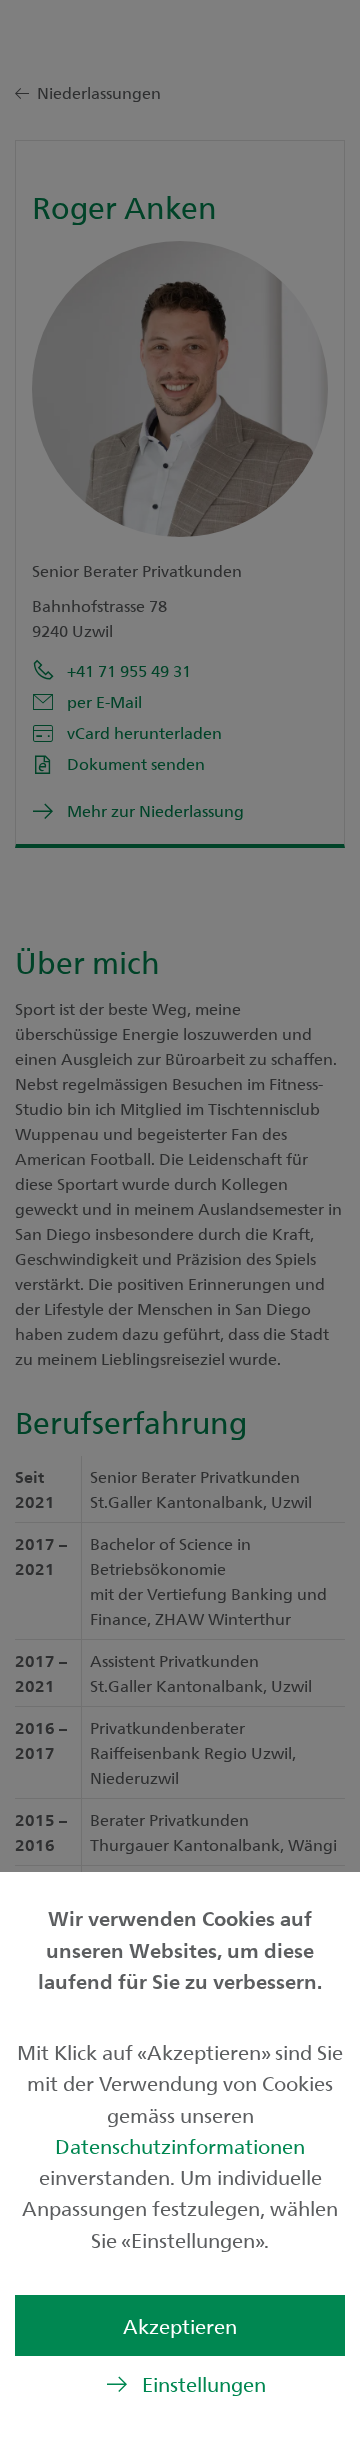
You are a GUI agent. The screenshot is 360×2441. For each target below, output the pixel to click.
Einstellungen (204, 2383)
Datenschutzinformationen (180, 2145)
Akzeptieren (180, 2325)
